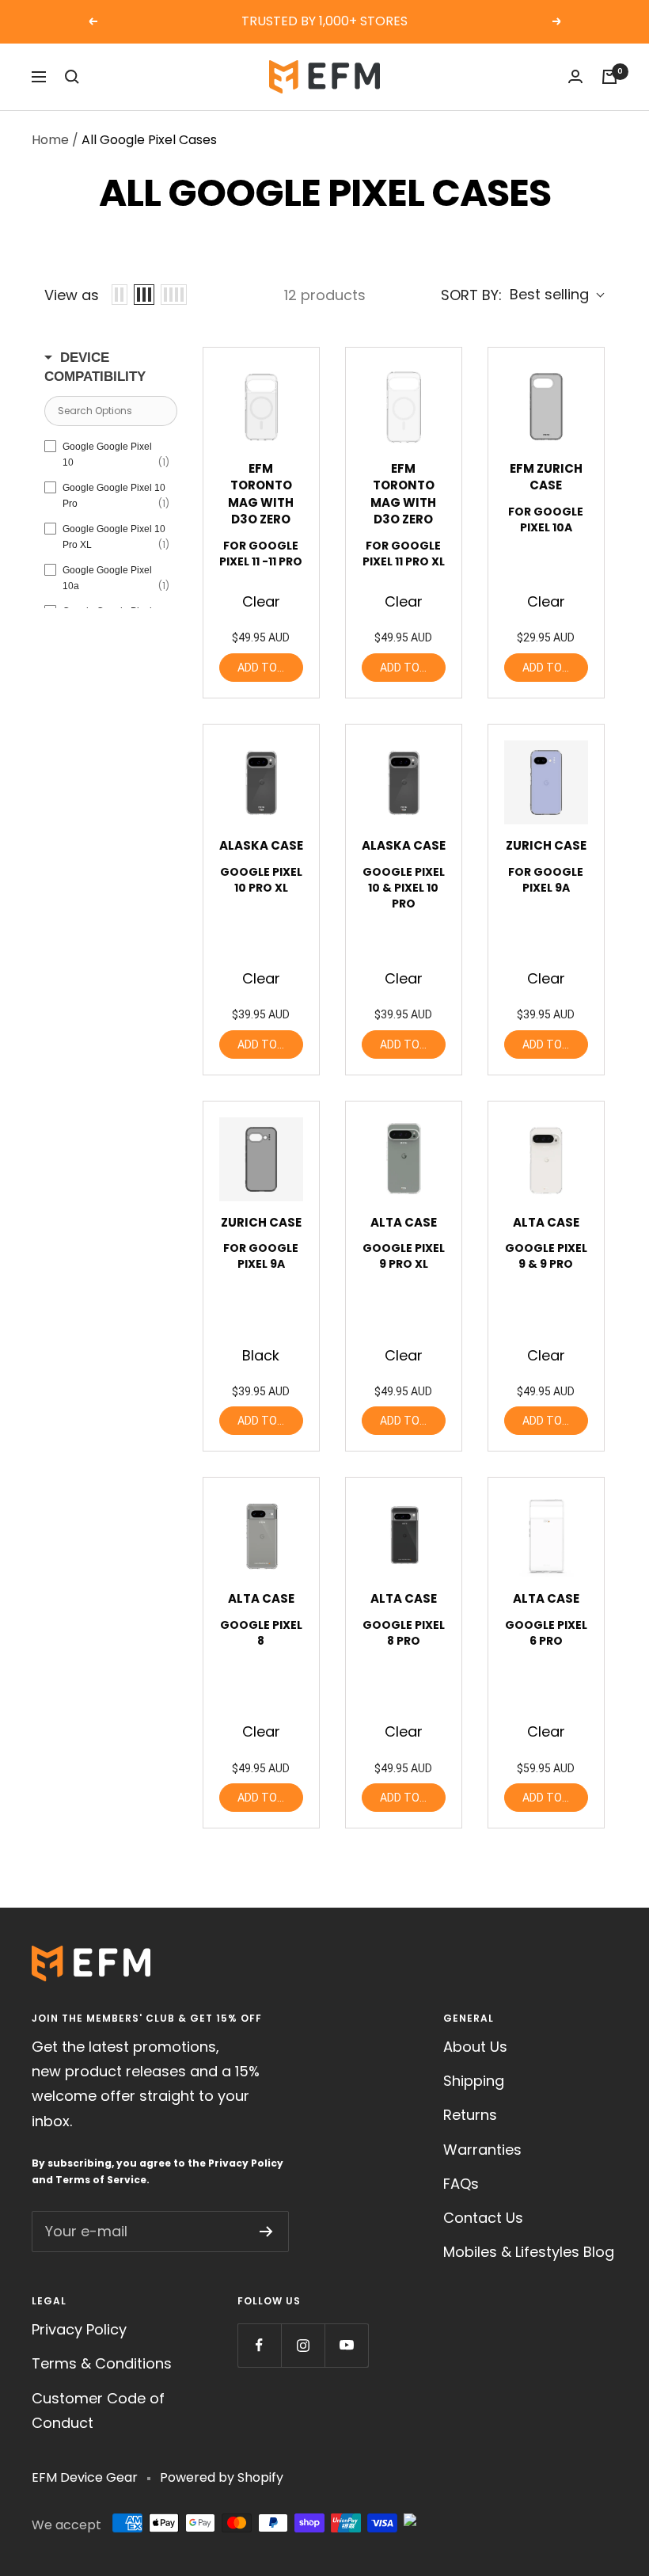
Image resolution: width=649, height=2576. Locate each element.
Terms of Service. (102, 2180)
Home (50, 140)
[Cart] (609, 77)
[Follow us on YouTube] (346, 2345)
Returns (470, 2115)
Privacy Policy (246, 2163)
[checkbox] (107, 455)
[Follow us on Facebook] (259, 2345)
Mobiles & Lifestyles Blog (529, 2252)
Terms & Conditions (102, 2363)
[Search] (72, 77)
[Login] (575, 76)
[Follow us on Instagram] (303, 2345)
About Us (475, 2047)
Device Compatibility (95, 367)
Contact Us (483, 2218)
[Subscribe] (266, 2232)
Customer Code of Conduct (98, 2410)
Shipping (474, 2081)
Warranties (482, 2150)
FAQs (461, 2184)
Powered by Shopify (222, 2477)
